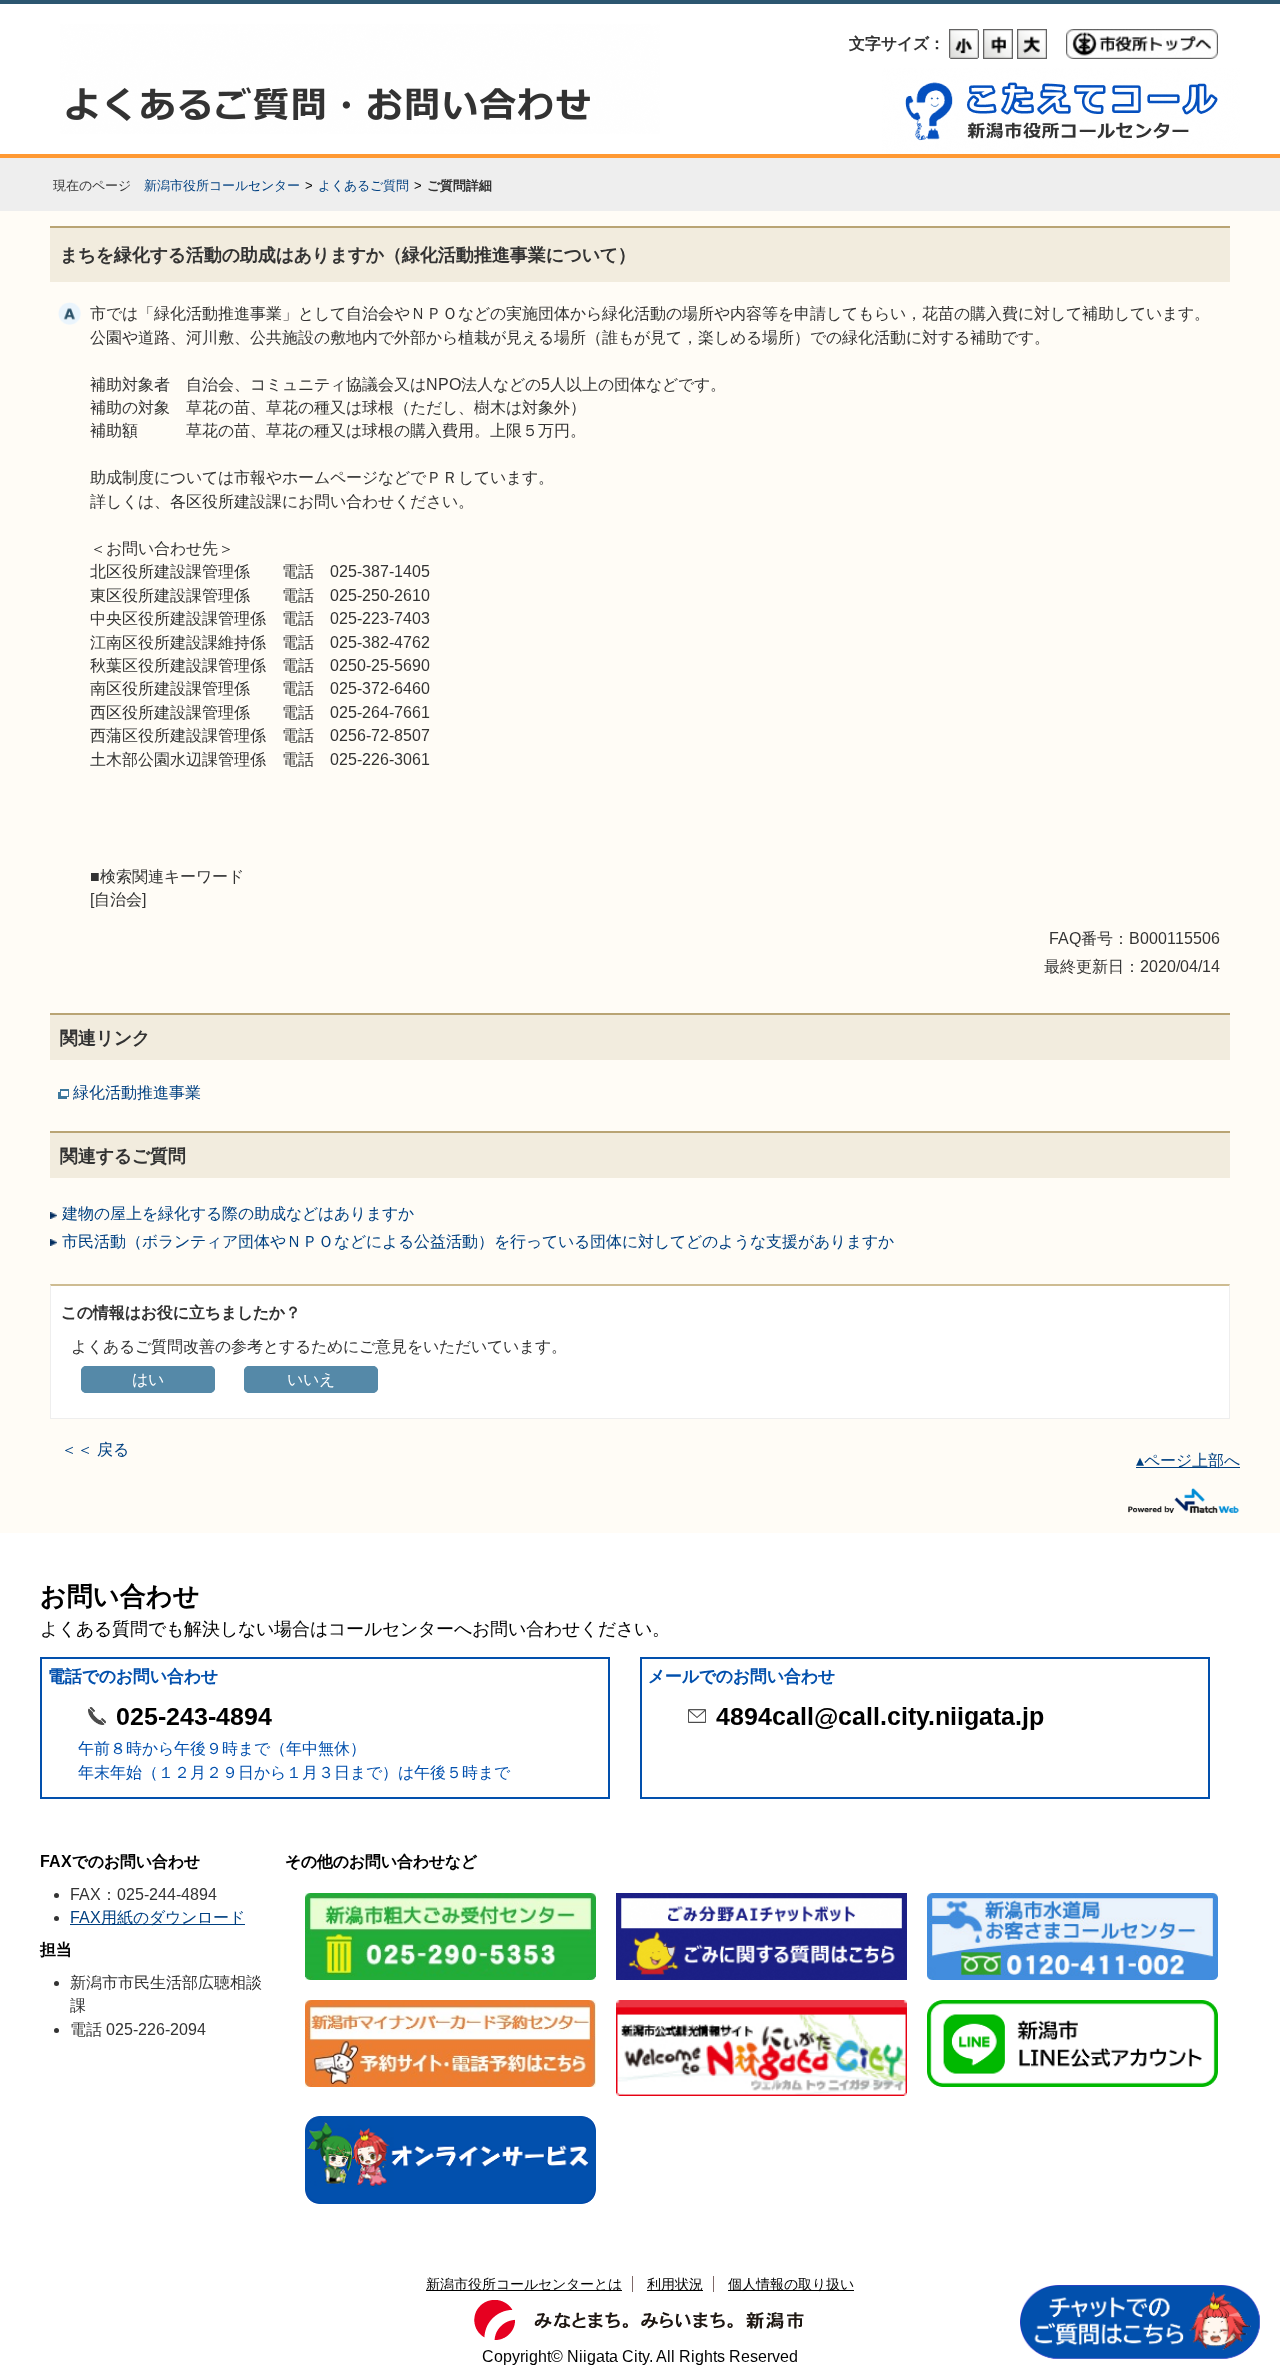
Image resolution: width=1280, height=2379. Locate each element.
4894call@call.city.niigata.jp (880, 1716)
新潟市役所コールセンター (222, 185)
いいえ (311, 1379)
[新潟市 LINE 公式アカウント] (1072, 2001)
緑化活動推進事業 (137, 1092)
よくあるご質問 (363, 185)
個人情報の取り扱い (791, 2284)
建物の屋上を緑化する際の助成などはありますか (238, 1213)
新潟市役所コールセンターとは (524, 2284)
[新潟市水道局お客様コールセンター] (1072, 1894)
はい (148, 1379)
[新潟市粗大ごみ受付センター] (450, 1894)
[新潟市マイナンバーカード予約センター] (450, 2001)
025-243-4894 (194, 1716)
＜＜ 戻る (95, 1449)
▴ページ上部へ (1188, 1460)
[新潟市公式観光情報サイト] (761, 2001)
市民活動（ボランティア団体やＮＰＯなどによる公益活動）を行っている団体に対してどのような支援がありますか (478, 1241)
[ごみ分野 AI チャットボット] (761, 1894)
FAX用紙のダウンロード (157, 1917)
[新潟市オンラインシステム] (450, 2117)
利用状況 (675, 2284)
